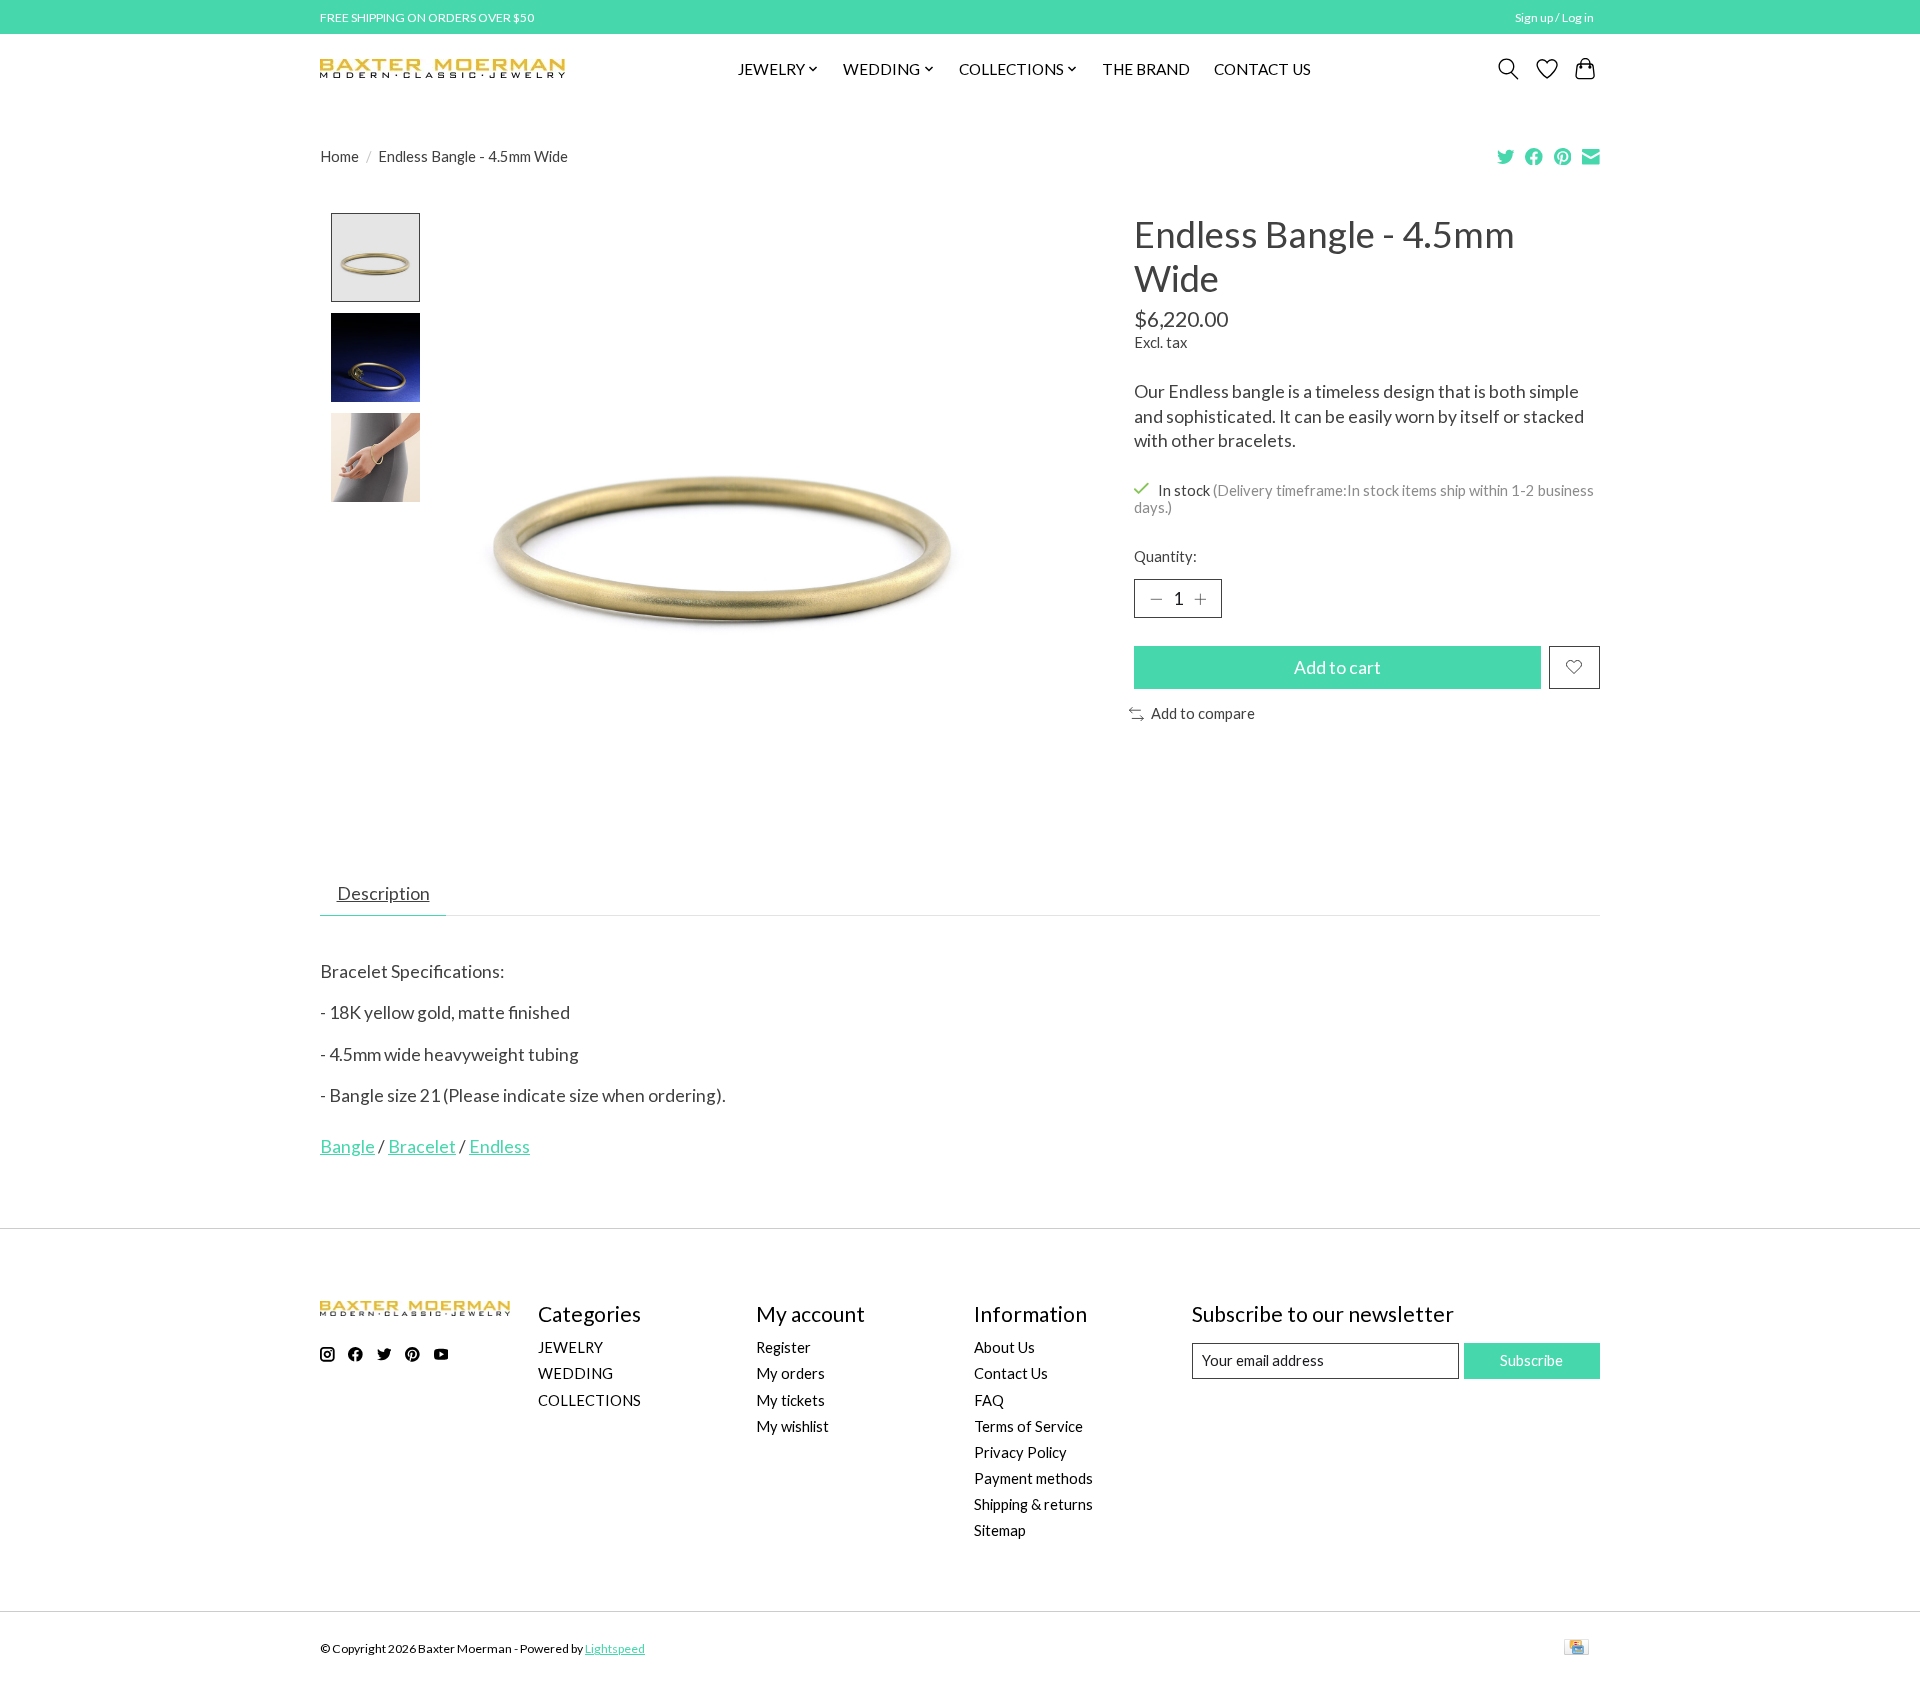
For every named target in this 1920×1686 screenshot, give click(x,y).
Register (783, 1347)
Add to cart (1337, 667)
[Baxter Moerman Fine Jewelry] (442, 68)
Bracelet (422, 1146)
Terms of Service (1028, 1426)
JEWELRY (570, 1347)
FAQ (989, 1400)
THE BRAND (1146, 69)
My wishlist (792, 1426)
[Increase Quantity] (1200, 598)
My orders (790, 1373)
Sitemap (1000, 1530)
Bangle (347, 1146)
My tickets (790, 1400)
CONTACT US (1262, 69)
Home (339, 156)
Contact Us (1011, 1373)
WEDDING (575, 1373)
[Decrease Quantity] (1156, 598)
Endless (499, 1146)
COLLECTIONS (589, 1400)
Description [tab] (383, 893)
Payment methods (1033, 1478)
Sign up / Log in (1554, 17)
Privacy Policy (1020, 1452)
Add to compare (1203, 713)
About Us (1004, 1347)
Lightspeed (615, 1648)
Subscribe (1531, 1360)
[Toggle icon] (1508, 69)
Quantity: (1165, 556)
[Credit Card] (1576, 1648)
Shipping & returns (1033, 1504)
